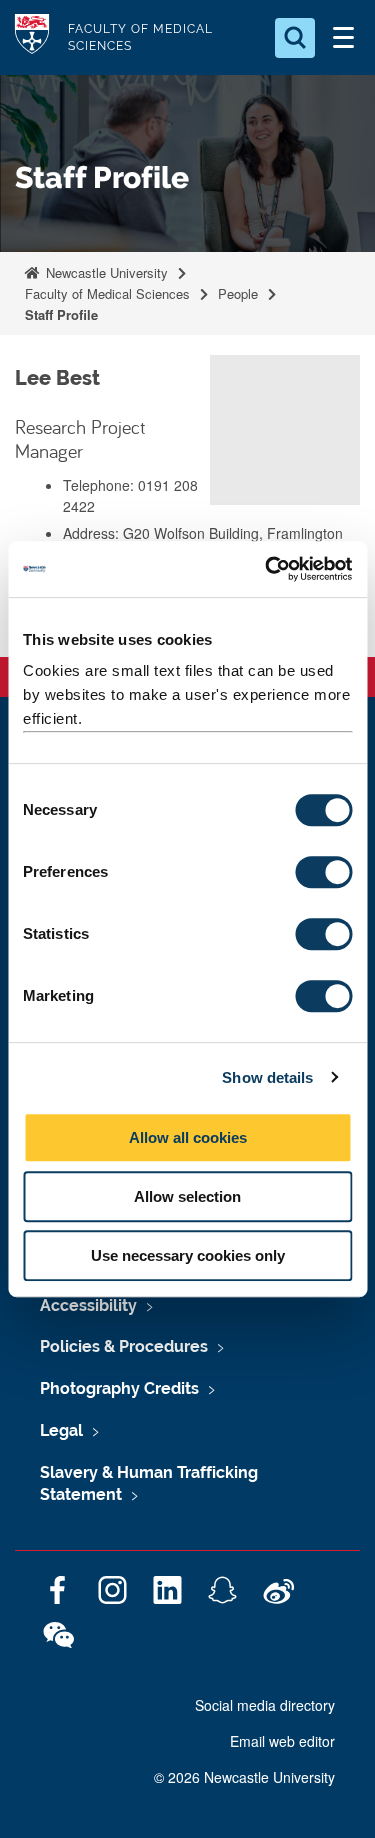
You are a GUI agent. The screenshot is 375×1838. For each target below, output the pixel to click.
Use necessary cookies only (188, 1255)
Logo (32, 37)
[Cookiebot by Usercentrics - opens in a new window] (267, 569)
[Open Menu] (343, 38)
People (238, 293)
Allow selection (187, 1196)
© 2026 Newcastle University (244, 1777)
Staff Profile (61, 314)
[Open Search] (295, 38)
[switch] (323, 872)
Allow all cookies (188, 1137)
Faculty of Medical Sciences (107, 293)
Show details (267, 1077)
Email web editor (282, 1741)
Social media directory (265, 1705)
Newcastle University (105, 272)
